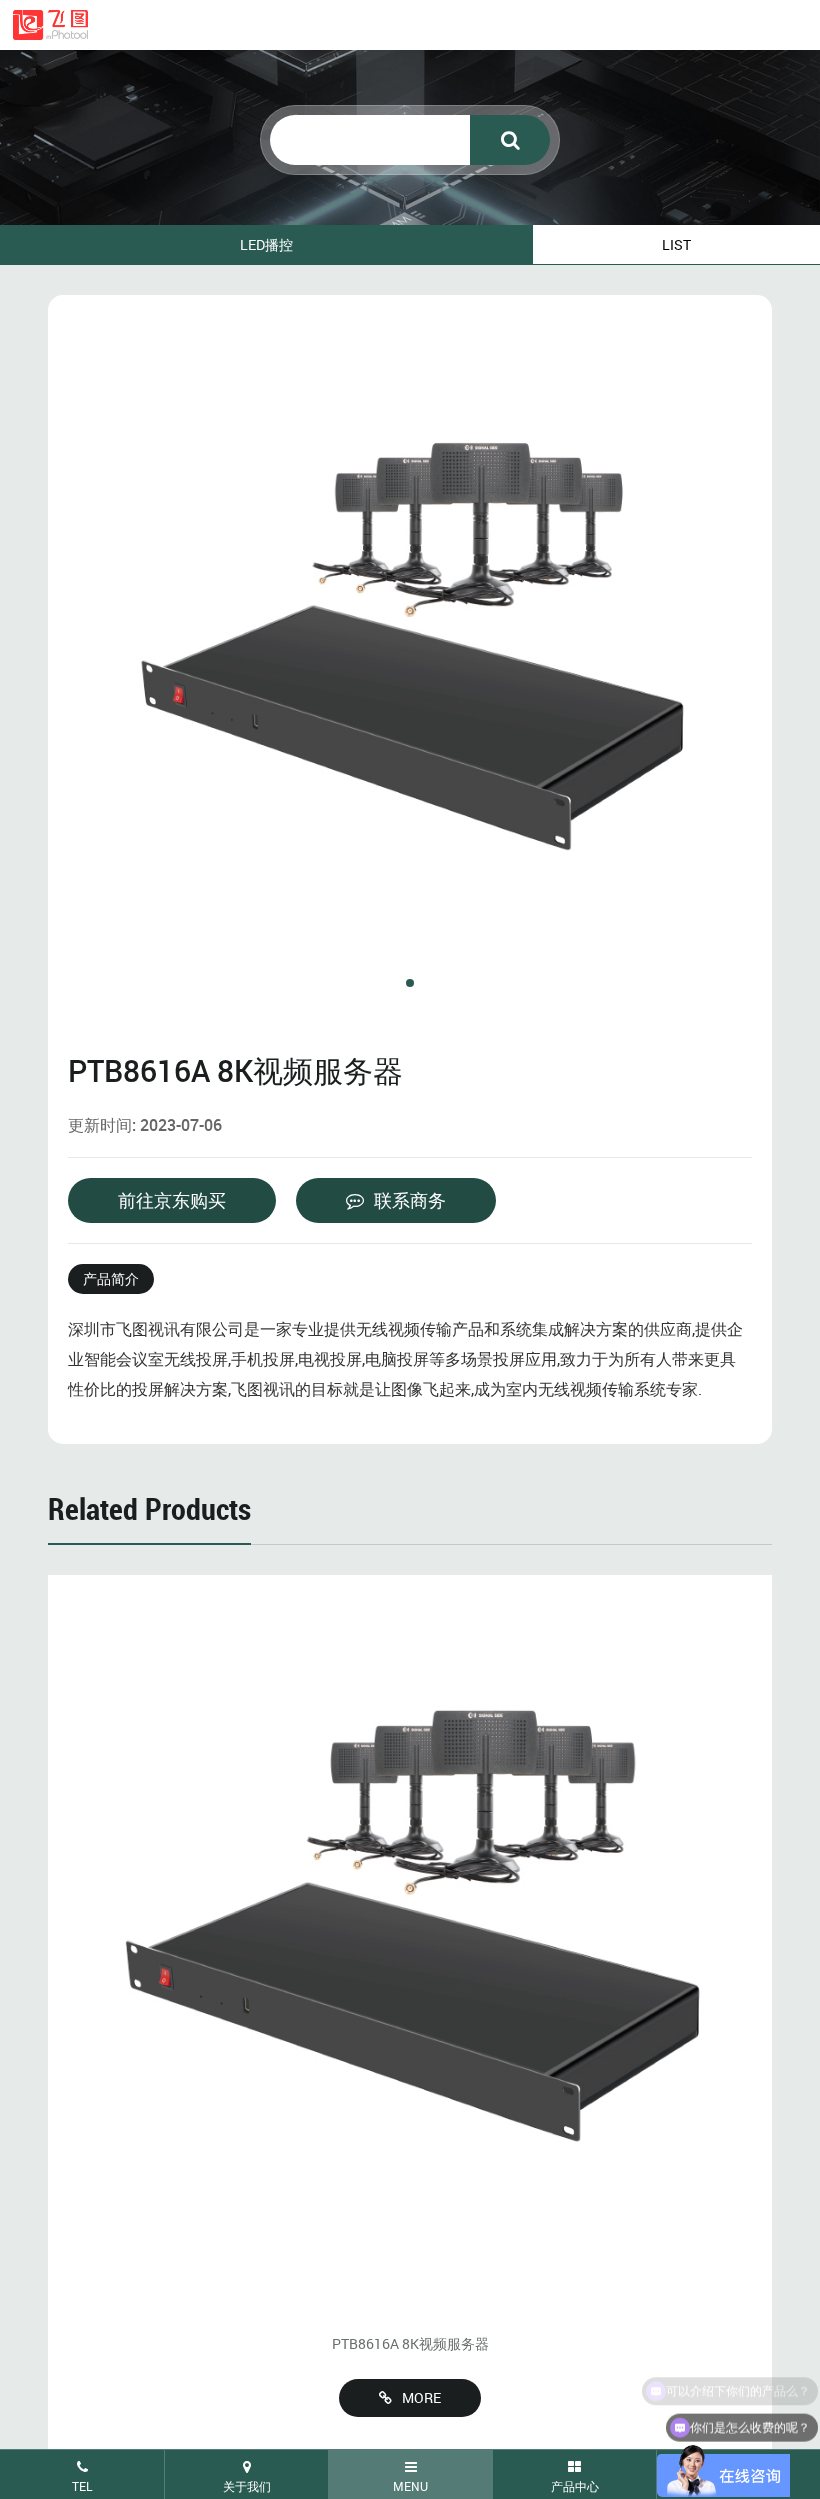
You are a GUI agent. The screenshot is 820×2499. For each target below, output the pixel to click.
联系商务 (410, 1200)
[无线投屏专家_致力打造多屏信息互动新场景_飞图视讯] (50, 25)
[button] (410, 983)
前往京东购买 (172, 1200)
